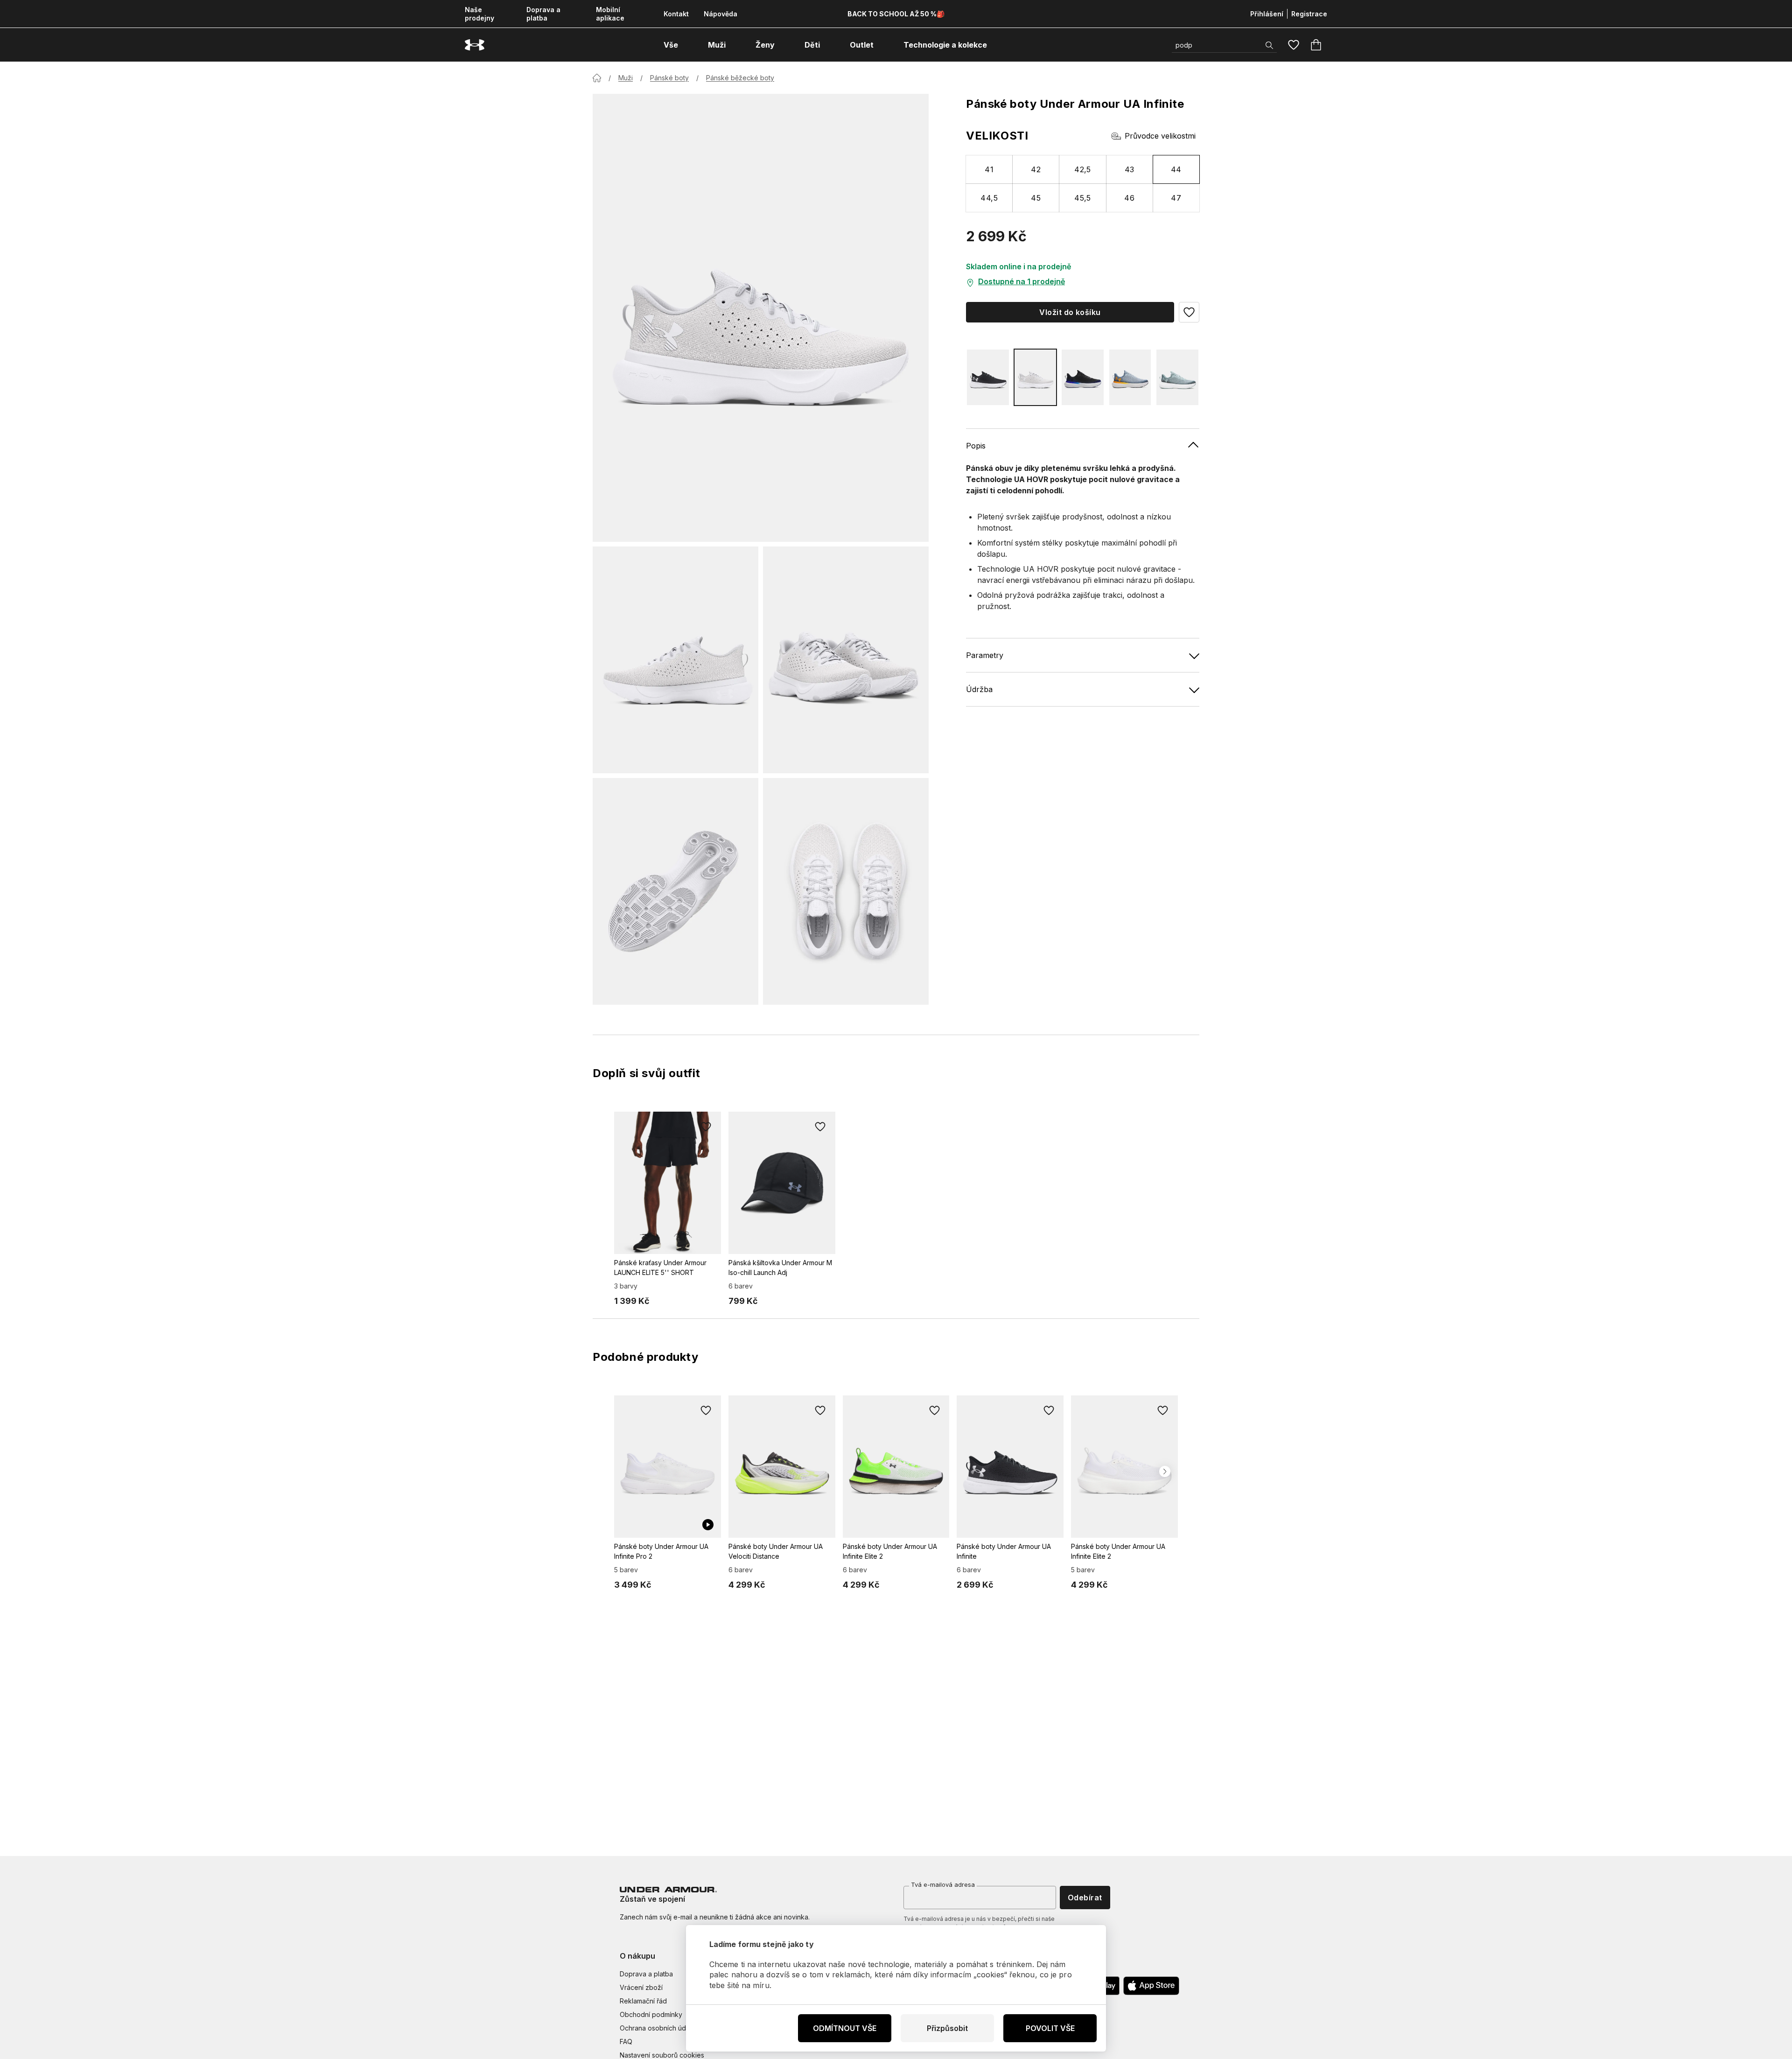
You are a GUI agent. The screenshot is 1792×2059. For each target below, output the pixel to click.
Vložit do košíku (1070, 312)
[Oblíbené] (1294, 45)
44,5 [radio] (989, 198)
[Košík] (1316, 45)
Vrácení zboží (641, 1987)
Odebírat (1085, 1898)
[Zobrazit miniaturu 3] (675, 891)
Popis (976, 446)
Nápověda (721, 14)
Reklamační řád (643, 2001)
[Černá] (988, 377)
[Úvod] (597, 78)
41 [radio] (989, 169)
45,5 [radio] (1083, 198)
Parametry (985, 655)
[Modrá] (1130, 377)
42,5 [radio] (1083, 169)
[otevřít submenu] (686, 45)
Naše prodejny (479, 14)
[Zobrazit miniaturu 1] (675, 660)
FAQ (626, 2041)
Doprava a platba (543, 14)
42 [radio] (1036, 169)
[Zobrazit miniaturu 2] (846, 660)
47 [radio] (1176, 198)
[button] (1189, 312)
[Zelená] (1177, 377)
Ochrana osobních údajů (657, 2028)
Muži (626, 78)
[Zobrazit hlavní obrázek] (761, 318)
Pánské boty (669, 78)
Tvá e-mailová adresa (943, 1884)
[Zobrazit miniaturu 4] (846, 891)
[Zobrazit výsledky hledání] (1269, 45)
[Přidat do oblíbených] (706, 1127)
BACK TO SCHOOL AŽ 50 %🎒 (896, 14)
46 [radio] (1129, 198)
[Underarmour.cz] (475, 45)
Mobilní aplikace (610, 14)
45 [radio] (1036, 198)
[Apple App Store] (1151, 1986)
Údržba (979, 689)
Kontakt (676, 14)
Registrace (1309, 14)
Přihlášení (1267, 14)
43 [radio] (1130, 169)
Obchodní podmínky (651, 2014)
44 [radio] (1176, 169)
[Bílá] (1036, 377)
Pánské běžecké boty (740, 78)
